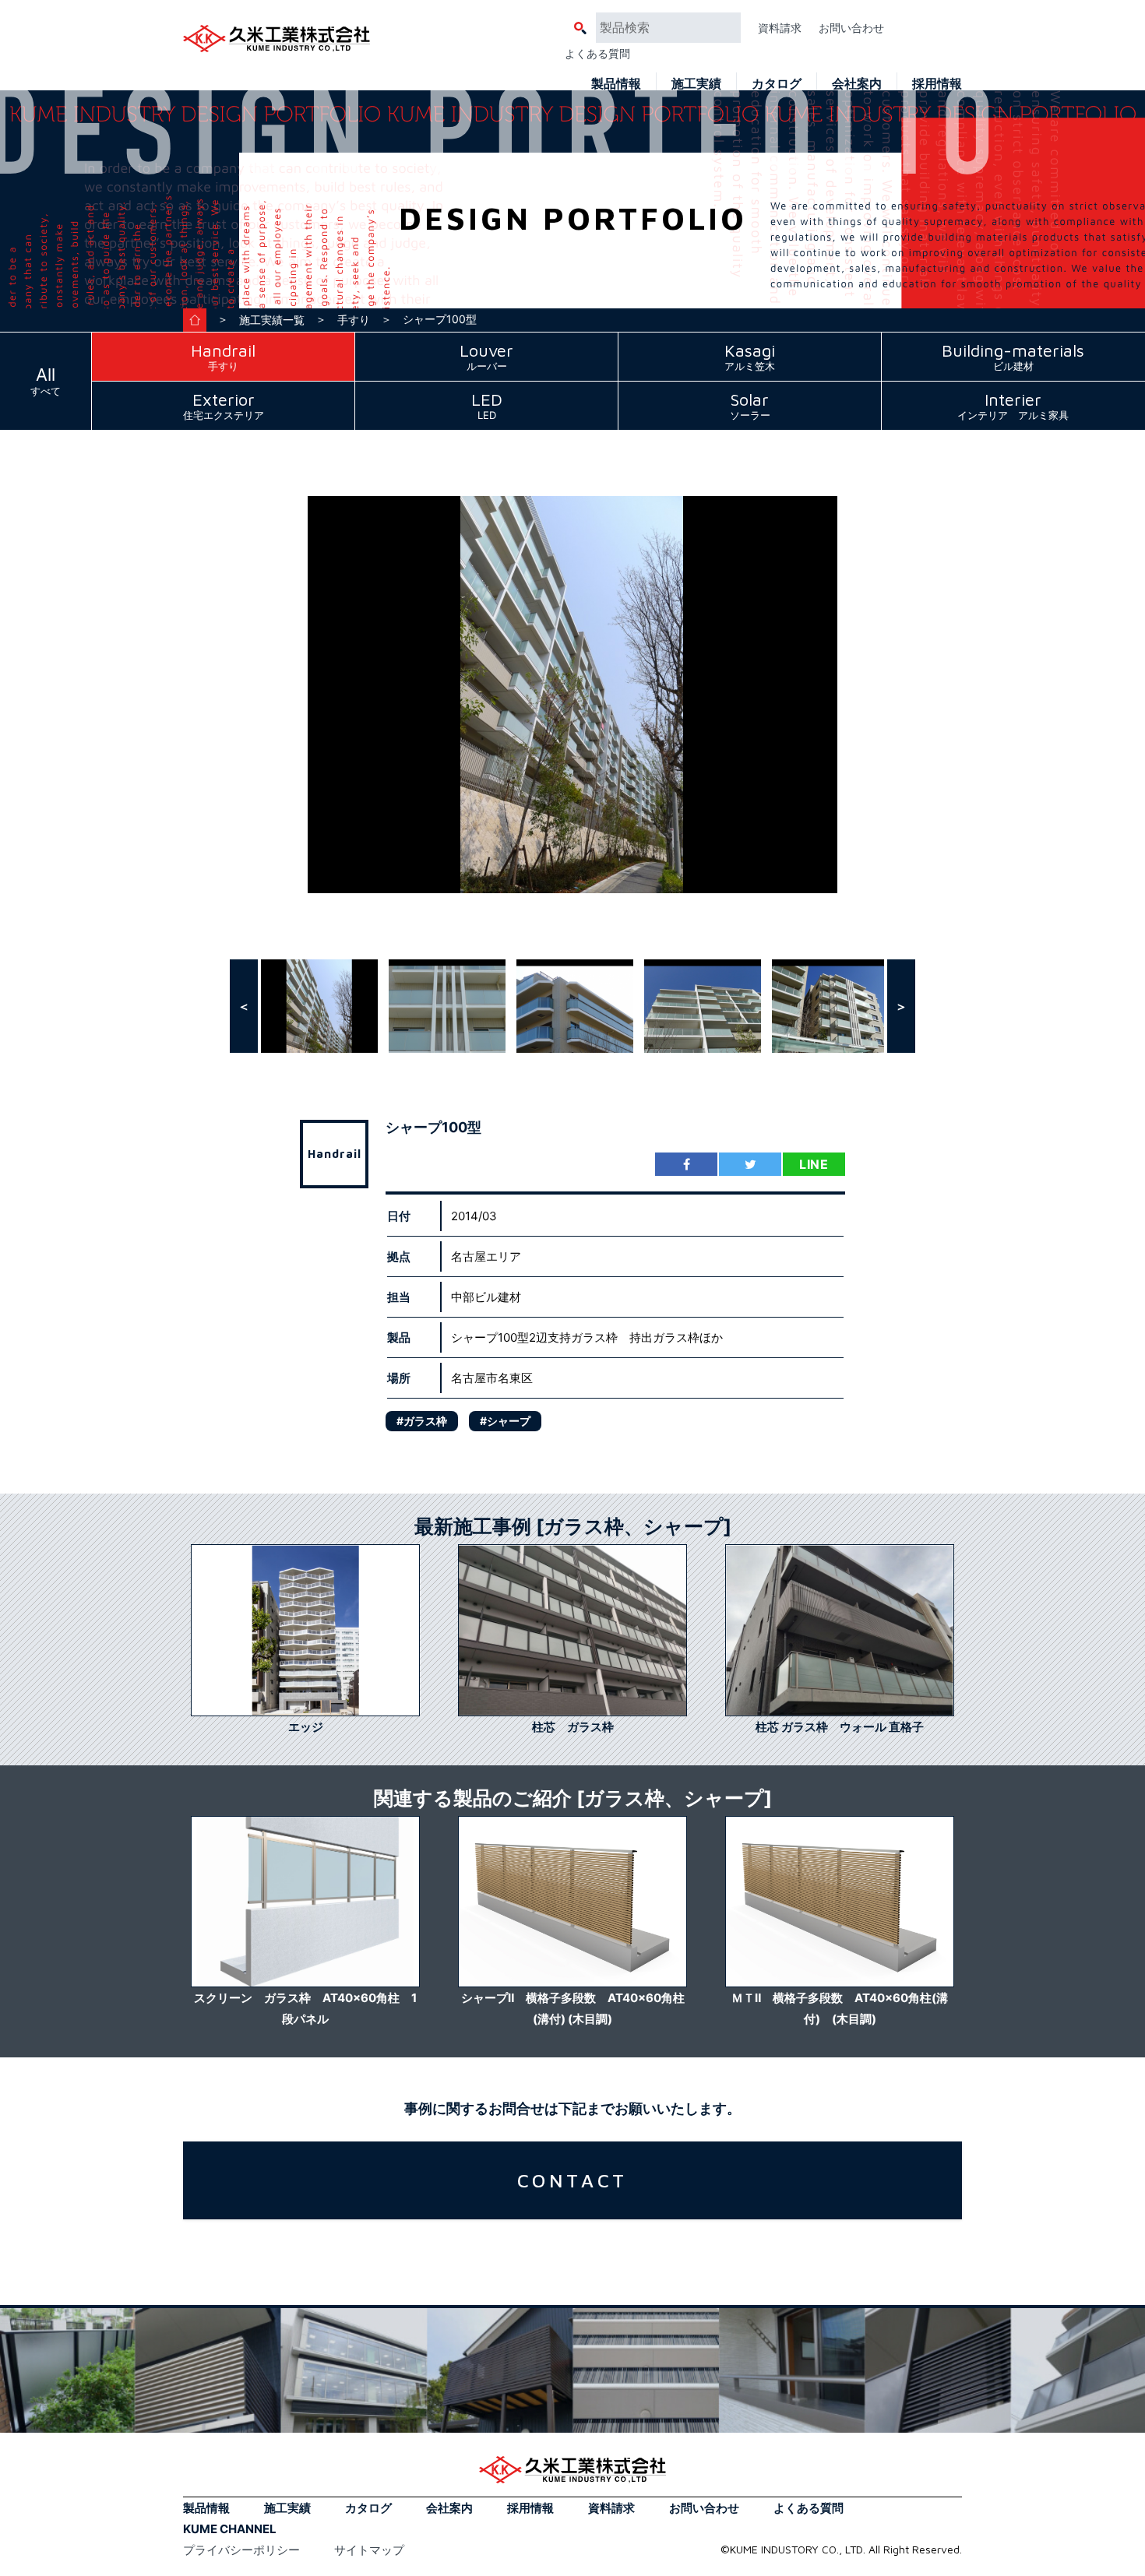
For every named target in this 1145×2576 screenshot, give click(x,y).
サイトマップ (369, 2550)
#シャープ (505, 1421)
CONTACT (573, 2180)
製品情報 (616, 83)
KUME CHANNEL (230, 2529)
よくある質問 (597, 53)
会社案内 (857, 83)
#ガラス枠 (422, 1421)
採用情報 (937, 83)
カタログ (777, 83)
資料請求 (780, 28)
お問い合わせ (851, 28)
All (46, 380)
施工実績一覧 (272, 320)
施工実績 (696, 83)
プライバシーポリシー (241, 2550)
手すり (354, 320)
